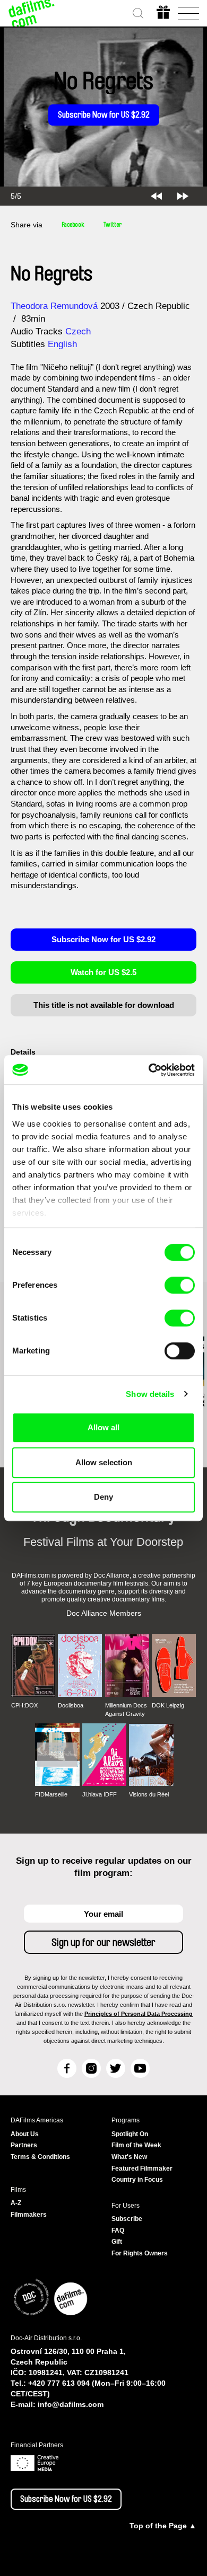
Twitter (113, 225)
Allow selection (104, 1462)
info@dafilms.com (71, 2404)
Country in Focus (137, 2180)
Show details (150, 1394)
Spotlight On (130, 2134)
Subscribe (127, 2219)
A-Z (16, 2203)
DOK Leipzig (168, 1705)
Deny (103, 1497)
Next (183, 196)
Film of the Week (136, 2145)
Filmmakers (29, 2215)
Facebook (73, 225)
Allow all (103, 1427)
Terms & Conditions (40, 2157)
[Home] (32, 13)
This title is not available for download (104, 1005)
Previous (156, 196)
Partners (24, 2145)
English (62, 344)
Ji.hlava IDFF (100, 1794)
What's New (129, 2157)
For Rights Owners (140, 2253)
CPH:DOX (24, 1705)
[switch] (180, 1285)
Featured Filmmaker (142, 2168)
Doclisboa (71, 1705)
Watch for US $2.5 (103, 972)
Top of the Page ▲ (163, 2526)
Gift (117, 2242)
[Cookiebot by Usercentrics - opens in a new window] (149, 1070)
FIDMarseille (51, 1794)
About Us (25, 2134)
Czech (78, 331)
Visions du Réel (149, 1794)
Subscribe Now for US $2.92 (104, 115)
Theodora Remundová (54, 306)
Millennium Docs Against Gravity (126, 1710)
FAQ (118, 2230)
